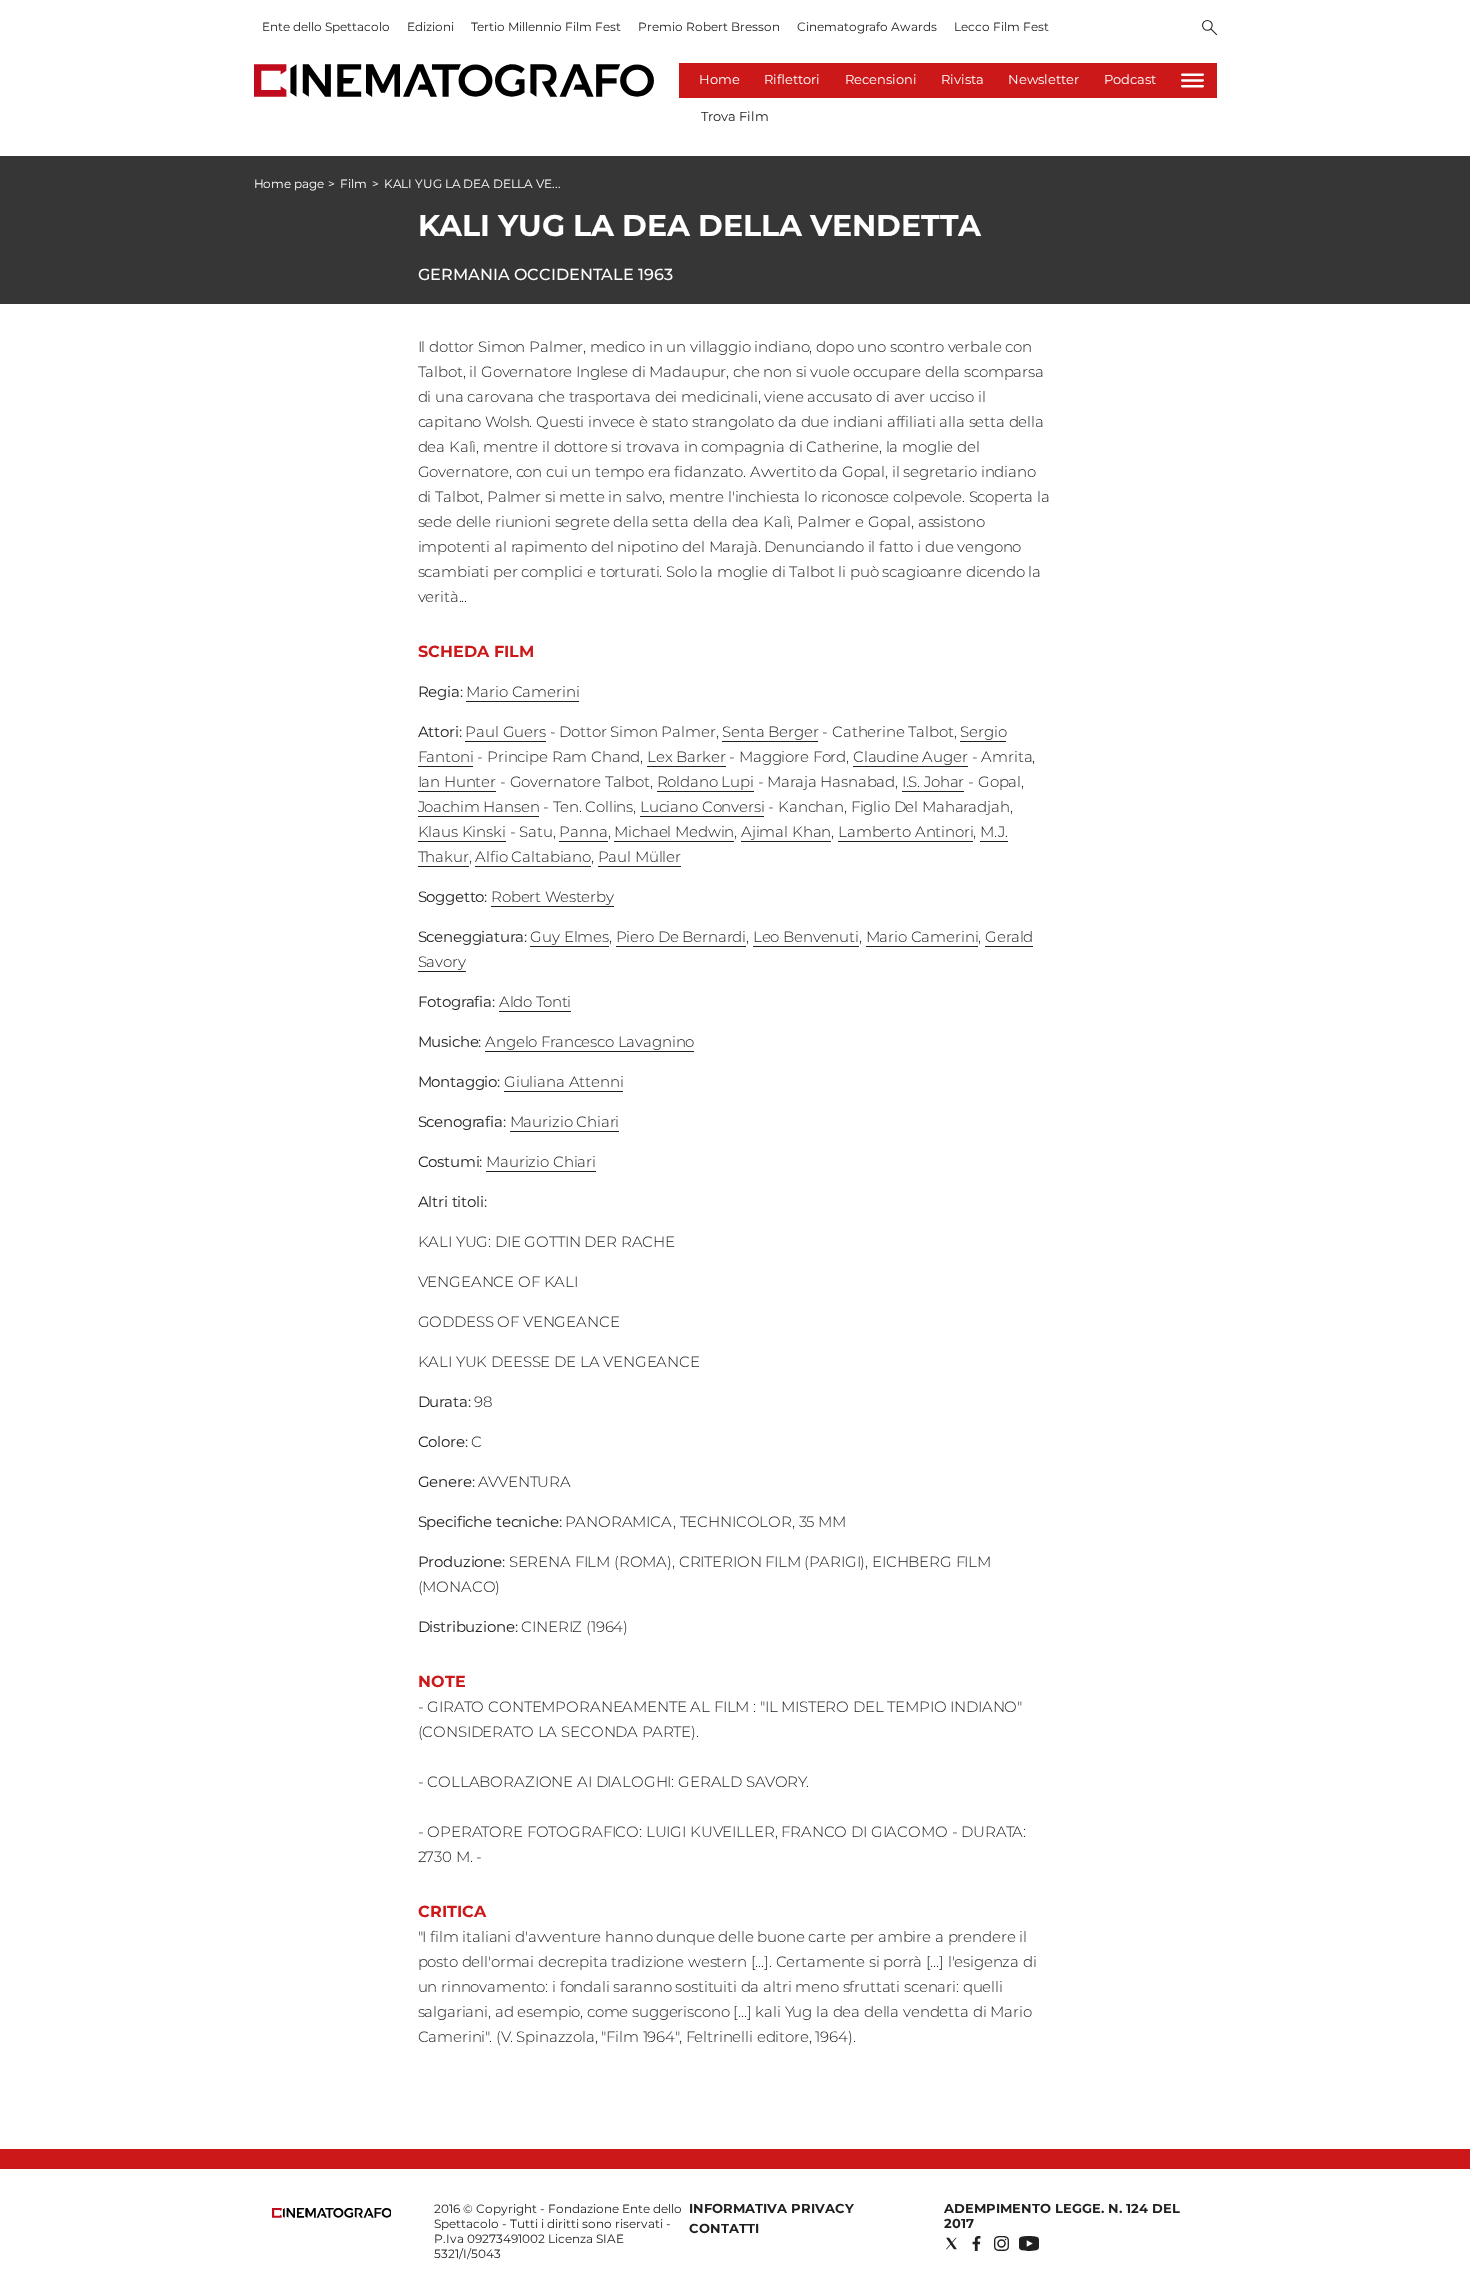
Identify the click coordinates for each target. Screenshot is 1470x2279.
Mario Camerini (522, 691)
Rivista (962, 79)
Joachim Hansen (479, 806)
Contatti (724, 2228)
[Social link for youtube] (1029, 2243)
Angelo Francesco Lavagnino (589, 1041)
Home (719, 79)
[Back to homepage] (332, 2213)
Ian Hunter (457, 781)
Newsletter (1043, 79)
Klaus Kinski (462, 831)
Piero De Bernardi (681, 936)
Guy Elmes (569, 936)
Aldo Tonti (535, 1001)
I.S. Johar (933, 781)
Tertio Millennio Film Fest (546, 26)
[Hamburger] (1192, 80)
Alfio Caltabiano (533, 856)
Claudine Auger (910, 756)
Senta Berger (770, 731)
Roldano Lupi (705, 781)
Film (353, 183)
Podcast (1130, 79)
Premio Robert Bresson (709, 26)
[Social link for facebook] (976, 2243)
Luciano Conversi (702, 806)
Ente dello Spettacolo (326, 26)
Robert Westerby (552, 896)
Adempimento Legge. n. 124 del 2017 (1062, 2215)
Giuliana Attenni (564, 1081)
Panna (583, 831)
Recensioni (881, 79)
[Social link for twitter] (951, 2243)
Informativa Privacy (771, 2208)
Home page (289, 183)
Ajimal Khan (786, 831)
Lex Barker (686, 756)
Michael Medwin (674, 831)
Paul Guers (505, 731)
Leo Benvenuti (806, 936)
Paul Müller (639, 856)
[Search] (1209, 29)
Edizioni (430, 26)
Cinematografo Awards (867, 26)
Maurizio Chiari (565, 1121)
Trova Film (735, 116)
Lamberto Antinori (905, 831)
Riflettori (792, 79)
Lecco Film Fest (1001, 26)
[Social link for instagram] (1001, 2243)
